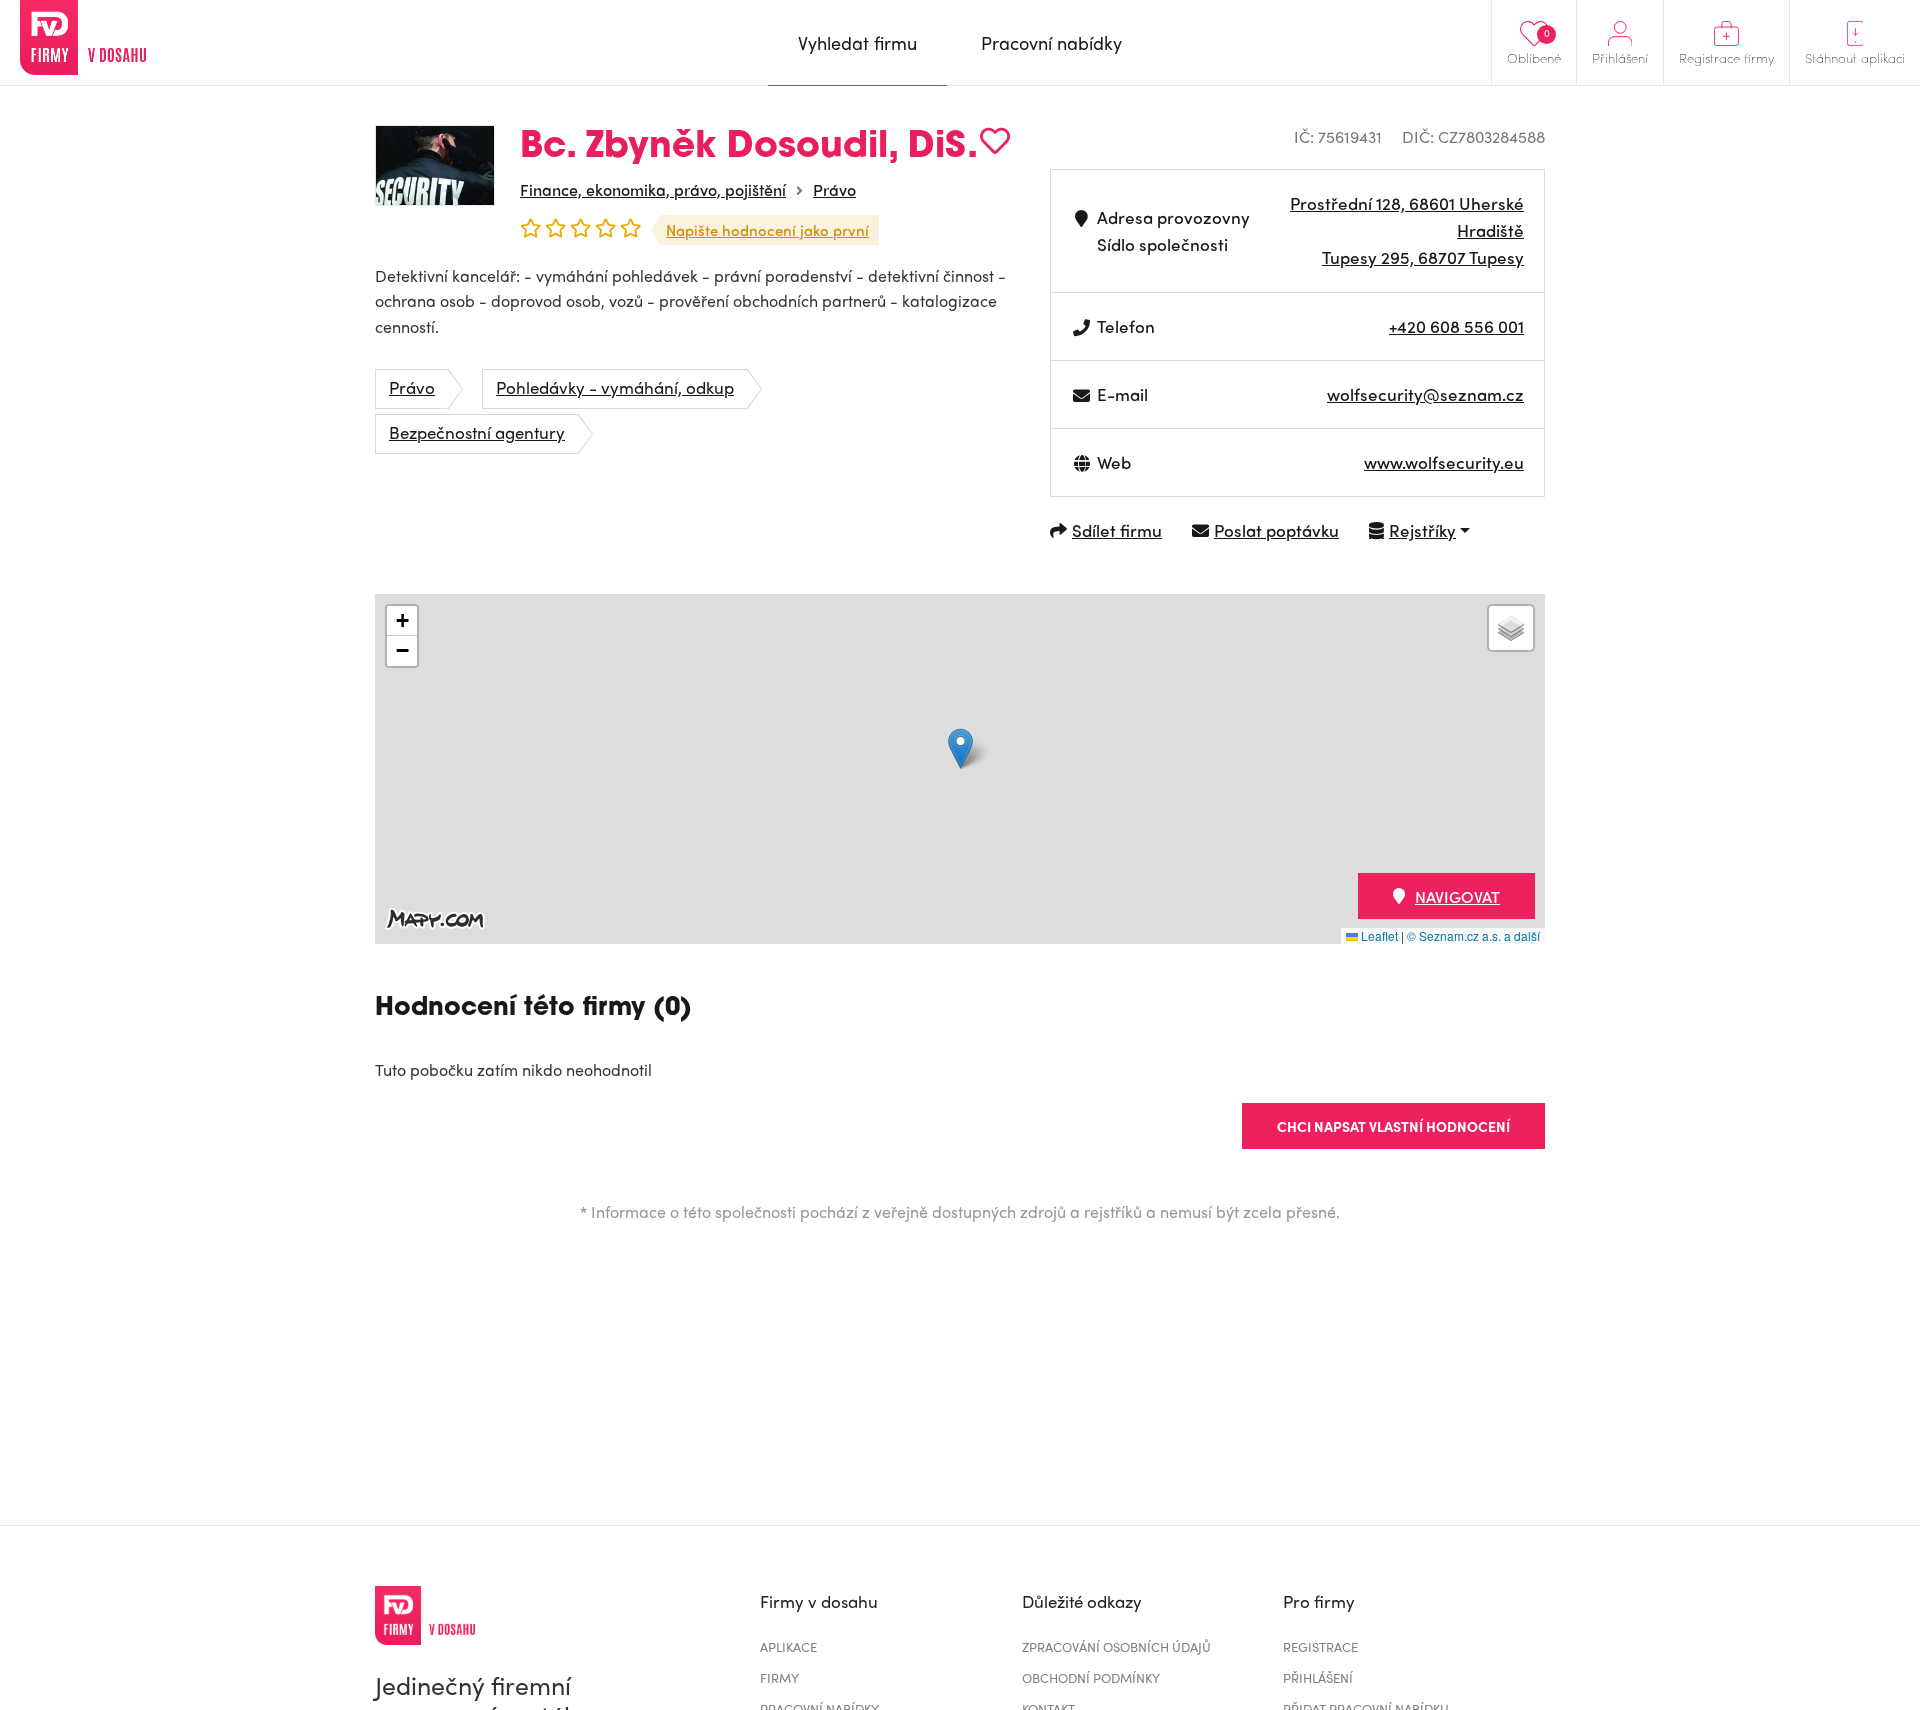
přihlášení (1318, 1677)
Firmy (779, 1677)
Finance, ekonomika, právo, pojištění (653, 189)
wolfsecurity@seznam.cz (1425, 394)
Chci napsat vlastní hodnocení (1393, 1126)
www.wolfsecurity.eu (1444, 462)
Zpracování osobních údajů (1116, 1646)
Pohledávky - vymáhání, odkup (615, 387)
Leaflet (1378, 935)
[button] (960, 748)
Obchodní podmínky (1091, 1677)
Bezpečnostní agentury (477, 432)
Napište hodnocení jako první (767, 230)
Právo (834, 189)
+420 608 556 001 (1456, 326)
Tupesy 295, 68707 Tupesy (1423, 257)
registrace (1320, 1646)
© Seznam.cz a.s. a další (1473, 935)
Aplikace (788, 1646)
